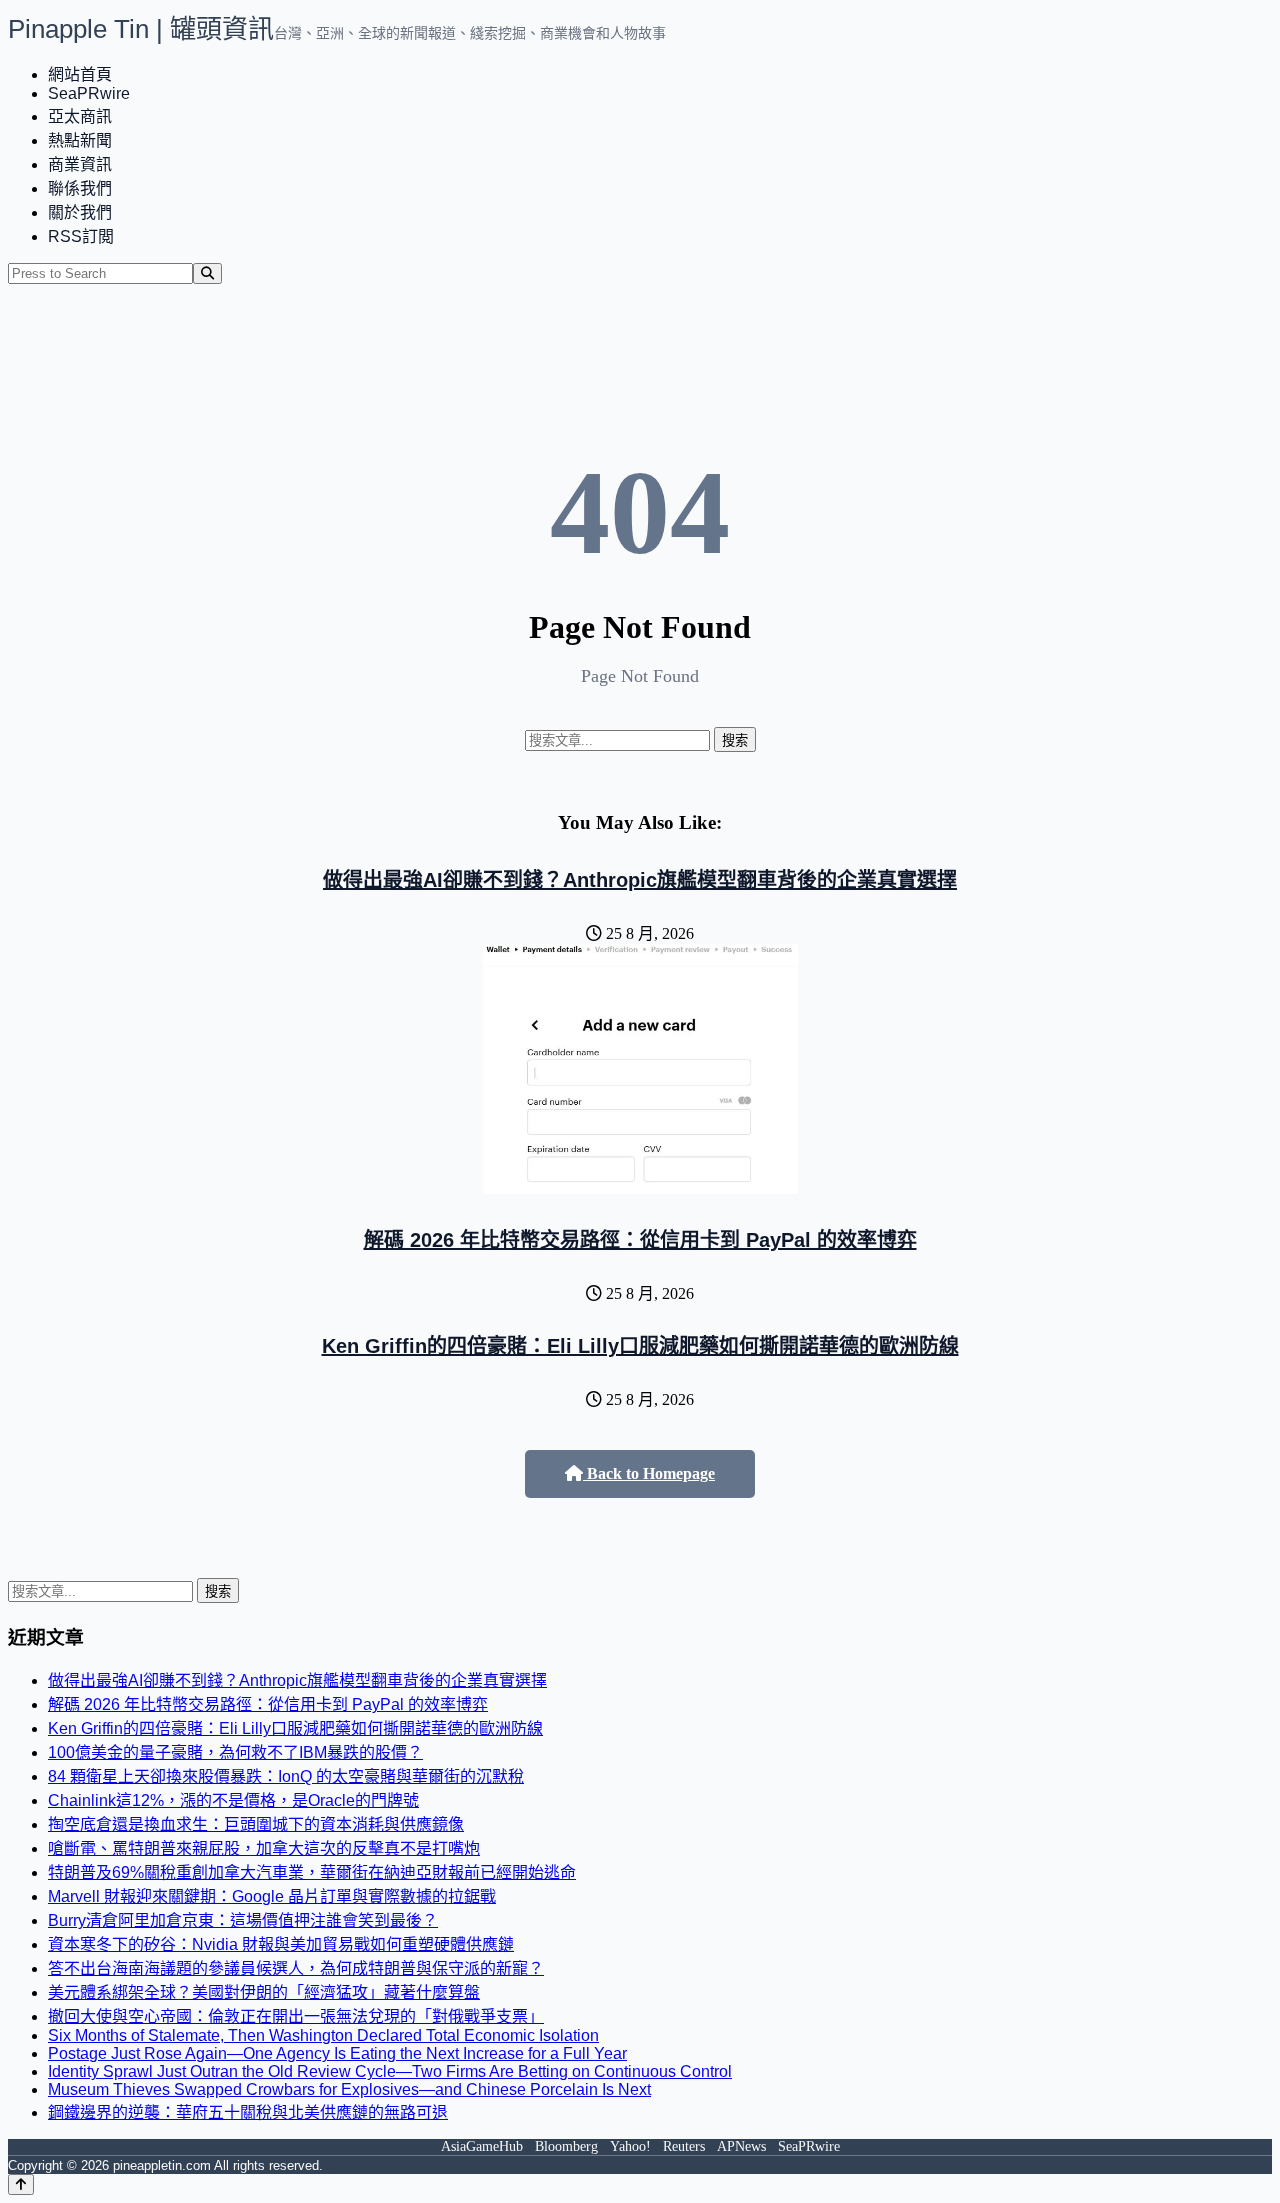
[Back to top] (21, 2184)
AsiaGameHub (482, 2146)
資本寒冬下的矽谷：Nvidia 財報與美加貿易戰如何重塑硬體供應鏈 (281, 1944)
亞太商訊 (80, 116)
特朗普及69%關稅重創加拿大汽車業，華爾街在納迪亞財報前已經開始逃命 (312, 1872)
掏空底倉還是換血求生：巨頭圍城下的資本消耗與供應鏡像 (256, 1824)
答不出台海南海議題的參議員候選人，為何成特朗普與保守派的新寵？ (296, 1968)
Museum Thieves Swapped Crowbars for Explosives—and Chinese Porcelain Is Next (349, 2089)
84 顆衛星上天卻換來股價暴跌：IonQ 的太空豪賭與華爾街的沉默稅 (286, 1776)
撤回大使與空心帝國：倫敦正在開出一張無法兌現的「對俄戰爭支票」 (296, 2016)
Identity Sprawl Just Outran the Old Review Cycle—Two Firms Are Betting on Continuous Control (390, 2071)
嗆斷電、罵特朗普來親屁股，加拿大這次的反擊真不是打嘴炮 (264, 1848)
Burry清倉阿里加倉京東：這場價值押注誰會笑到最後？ (243, 1920)
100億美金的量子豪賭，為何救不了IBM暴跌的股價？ (235, 1752)
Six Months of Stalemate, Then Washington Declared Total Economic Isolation (323, 2035)
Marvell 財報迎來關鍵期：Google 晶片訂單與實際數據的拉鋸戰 (272, 1896)
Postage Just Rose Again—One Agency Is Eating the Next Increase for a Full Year (337, 2053)
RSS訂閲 (81, 236)
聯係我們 (80, 188)
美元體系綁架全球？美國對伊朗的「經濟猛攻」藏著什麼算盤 (264, 1992)
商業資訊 (80, 164)
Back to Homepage (649, 1473)
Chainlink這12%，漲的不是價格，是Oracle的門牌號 (233, 1800)
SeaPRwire (89, 93)
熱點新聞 (80, 140)
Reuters (684, 2146)
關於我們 (80, 212)
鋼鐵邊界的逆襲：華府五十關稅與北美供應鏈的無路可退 (248, 2112)
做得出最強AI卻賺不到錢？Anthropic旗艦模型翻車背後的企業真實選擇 (640, 880)
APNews (741, 2146)
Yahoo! (630, 2146)
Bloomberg (566, 2146)
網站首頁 (80, 74)
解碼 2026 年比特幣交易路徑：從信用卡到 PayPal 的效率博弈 (640, 1240)
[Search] (207, 273)
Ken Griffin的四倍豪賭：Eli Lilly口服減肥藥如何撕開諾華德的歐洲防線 (640, 1346)
